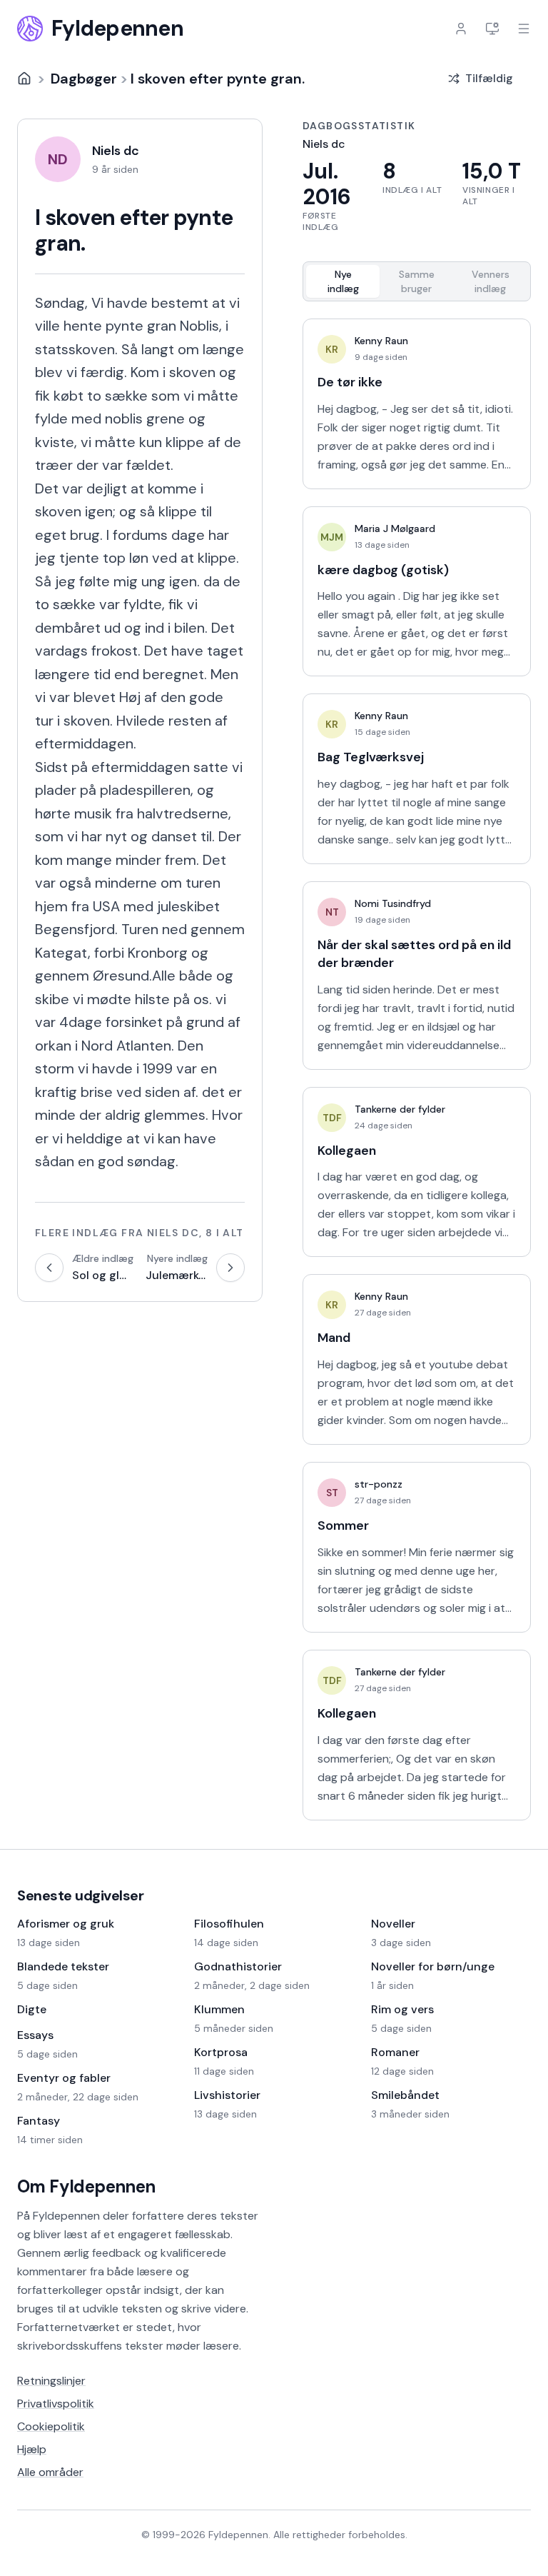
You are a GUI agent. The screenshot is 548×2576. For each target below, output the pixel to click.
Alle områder (50, 2472)
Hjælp (32, 2449)
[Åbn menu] (524, 29)
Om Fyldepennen (86, 2186)
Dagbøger (84, 79)
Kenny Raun (381, 341)
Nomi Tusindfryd (393, 903)
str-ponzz (379, 1484)
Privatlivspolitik (56, 2404)
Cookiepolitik (51, 2426)
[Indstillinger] (492, 29)
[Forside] (24, 79)
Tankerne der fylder (400, 1109)
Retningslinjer (51, 2381)
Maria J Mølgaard (395, 528)
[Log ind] (461, 29)
